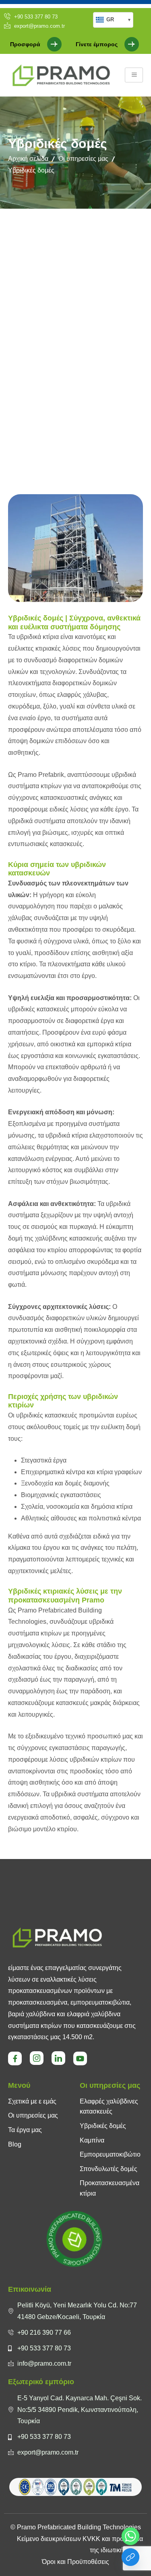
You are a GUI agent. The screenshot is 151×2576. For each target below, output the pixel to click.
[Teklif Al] (130, 2557)
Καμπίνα (92, 2140)
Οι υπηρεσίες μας (83, 159)
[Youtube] (80, 2058)
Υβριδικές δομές (103, 2126)
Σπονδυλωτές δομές (109, 2169)
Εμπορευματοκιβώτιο (110, 2154)
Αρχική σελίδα (28, 159)
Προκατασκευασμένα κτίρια (110, 2188)
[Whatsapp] (130, 2536)
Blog (15, 2144)
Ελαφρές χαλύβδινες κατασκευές (109, 2107)
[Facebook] (15, 2058)
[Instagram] (37, 2058)
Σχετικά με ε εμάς (32, 2101)
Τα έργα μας (25, 2130)
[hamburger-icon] (134, 75)
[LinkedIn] (58, 2058)
